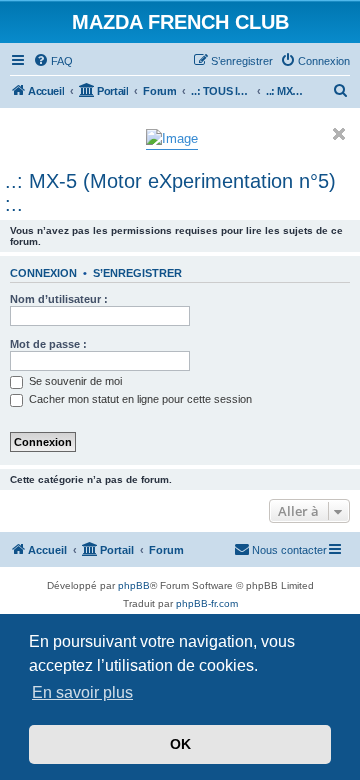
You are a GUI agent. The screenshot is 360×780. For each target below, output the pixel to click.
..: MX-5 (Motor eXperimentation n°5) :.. (170, 192)
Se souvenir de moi (74, 381)
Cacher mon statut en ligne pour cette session (139, 399)
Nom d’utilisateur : (59, 299)
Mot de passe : (48, 344)
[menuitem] (53, 61)
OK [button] (180, 744)
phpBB (134, 585)
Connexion (43, 273)
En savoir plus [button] (82, 692)
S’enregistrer (137, 273)
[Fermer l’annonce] (339, 134)
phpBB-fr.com (207, 603)
